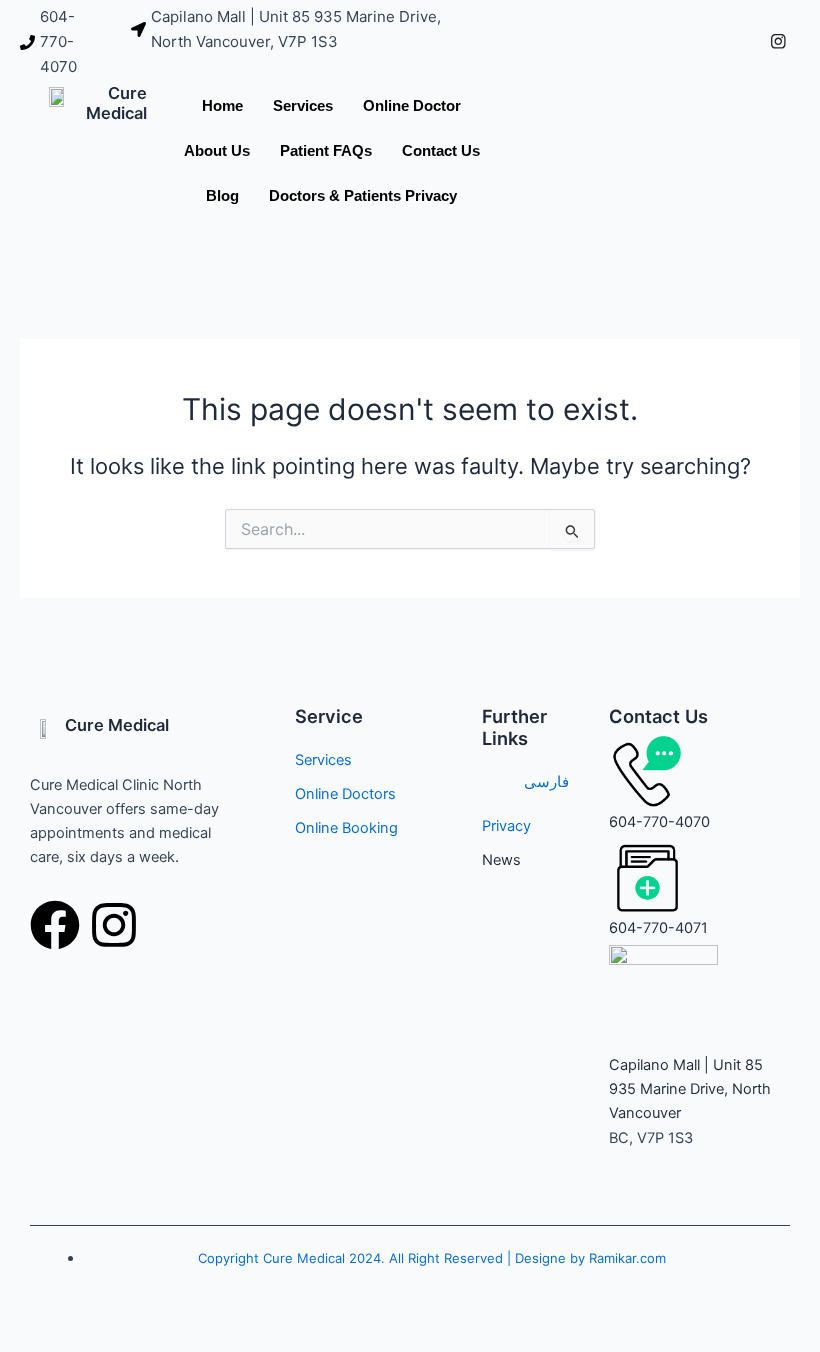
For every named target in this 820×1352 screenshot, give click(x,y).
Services (303, 105)
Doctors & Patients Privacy (363, 195)
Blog (222, 195)
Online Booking (346, 828)
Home (222, 105)
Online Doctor (412, 105)
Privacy (506, 826)
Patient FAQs (326, 150)
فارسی (546, 782)
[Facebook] (734, 42)
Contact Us (441, 150)
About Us (217, 150)
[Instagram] (778, 42)
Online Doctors (345, 794)
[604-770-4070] (65, 42)
